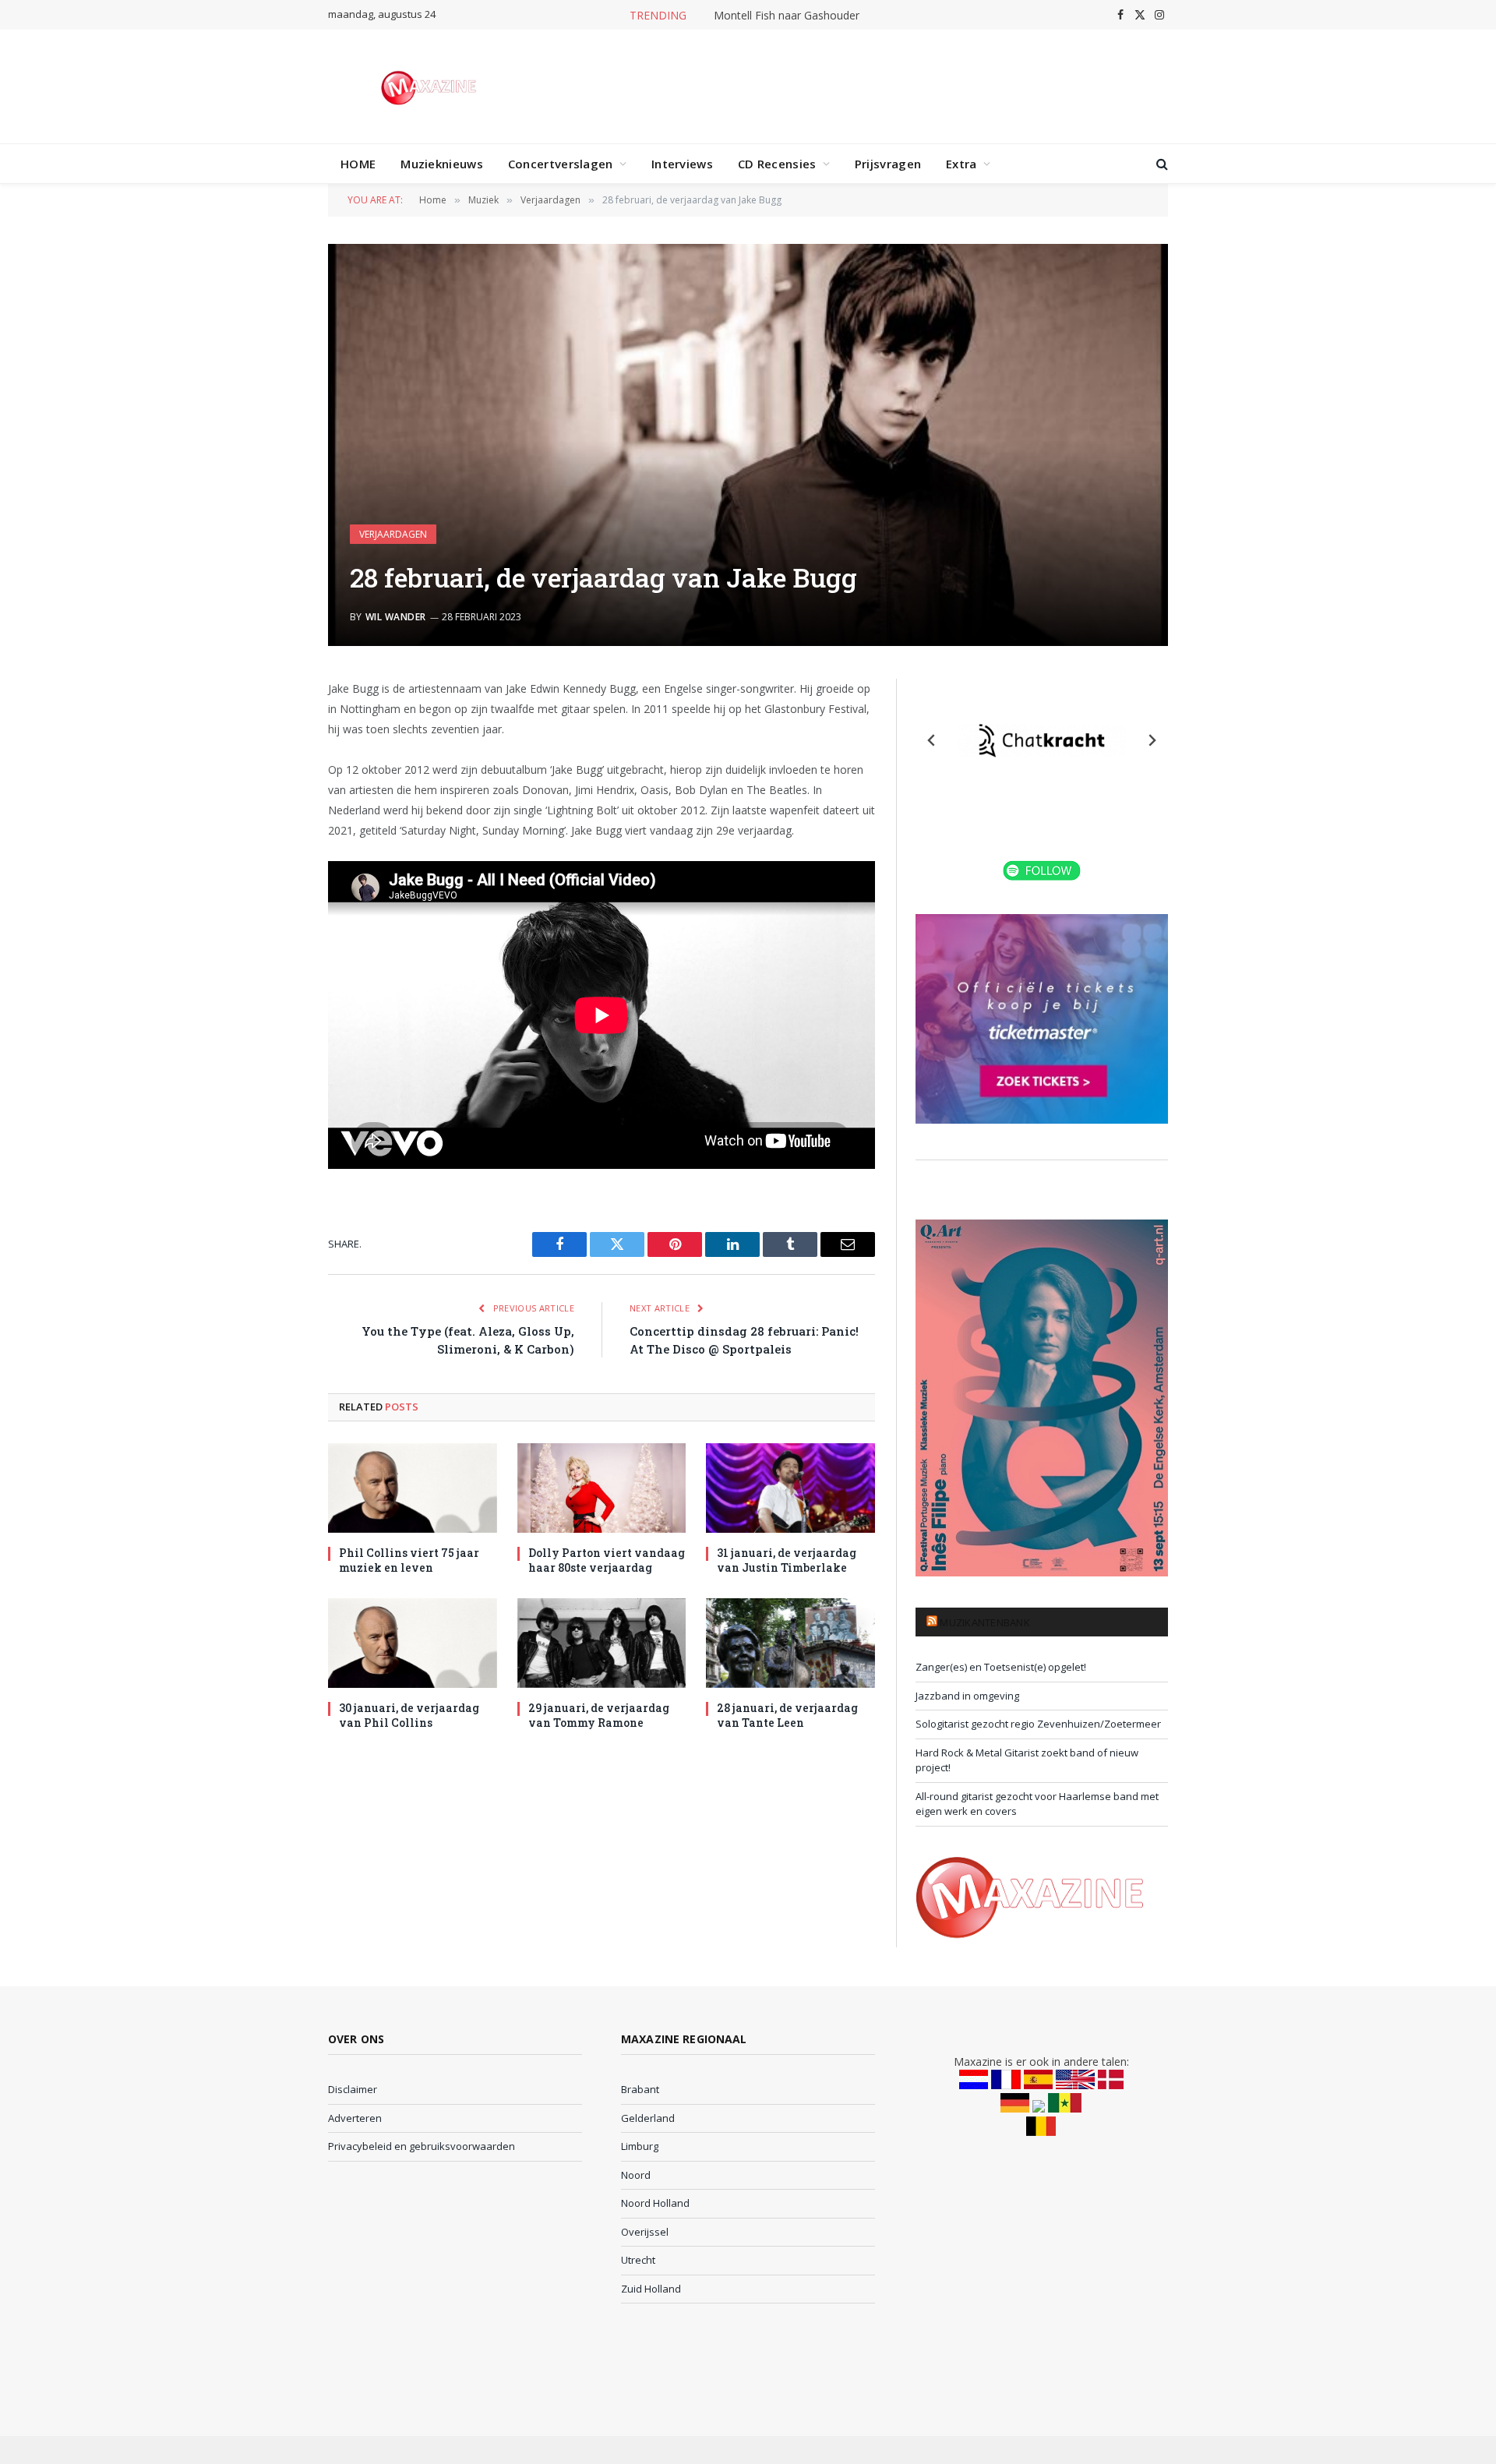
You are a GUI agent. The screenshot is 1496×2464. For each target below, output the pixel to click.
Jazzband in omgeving (967, 1696)
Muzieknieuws (442, 164)
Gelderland (648, 2118)
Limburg (640, 2146)
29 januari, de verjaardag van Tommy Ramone (599, 1715)
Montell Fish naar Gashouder (787, 16)
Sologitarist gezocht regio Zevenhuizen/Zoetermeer (1038, 1724)
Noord (636, 2175)
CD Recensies (777, 164)
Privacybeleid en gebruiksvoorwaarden (422, 2146)
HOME (358, 164)
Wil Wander (396, 617)
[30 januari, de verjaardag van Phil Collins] (413, 1643)
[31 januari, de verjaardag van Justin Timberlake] (790, 1488)
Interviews (682, 164)
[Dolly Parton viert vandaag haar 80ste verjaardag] (602, 1488)
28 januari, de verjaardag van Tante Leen (787, 1715)
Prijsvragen (888, 164)
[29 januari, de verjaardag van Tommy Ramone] (602, 1643)
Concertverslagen (561, 164)
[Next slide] (1152, 740)
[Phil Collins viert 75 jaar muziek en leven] (413, 1488)
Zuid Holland (651, 2289)
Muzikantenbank (985, 1622)
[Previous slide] (932, 740)
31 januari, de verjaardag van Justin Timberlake (787, 1560)
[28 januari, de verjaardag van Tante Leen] (790, 1643)
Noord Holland (655, 2203)
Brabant (640, 2089)
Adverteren (355, 2118)
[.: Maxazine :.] (430, 86)
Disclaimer (353, 2089)
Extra (961, 164)
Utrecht (638, 2260)
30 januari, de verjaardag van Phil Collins (409, 1715)
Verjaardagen (393, 534)
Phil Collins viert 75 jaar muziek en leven (409, 1560)
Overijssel (645, 2232)
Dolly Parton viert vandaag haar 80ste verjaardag (607, 1560)
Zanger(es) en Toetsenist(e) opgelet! (1001, 1667)
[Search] (1161, 164)
